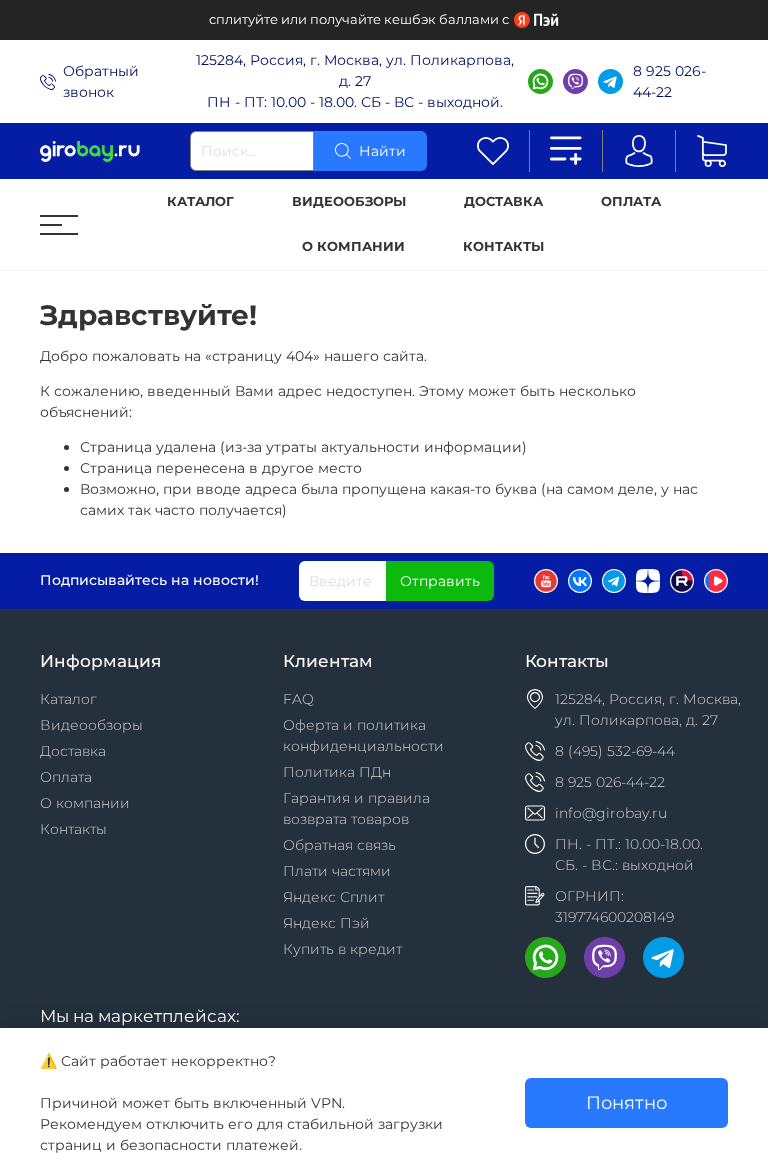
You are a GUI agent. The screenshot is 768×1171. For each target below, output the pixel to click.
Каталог (200, 201)
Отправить (440, 581)
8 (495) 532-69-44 (615, 751)
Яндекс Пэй (326, 923)
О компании (353, 246)
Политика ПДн (337, 772)
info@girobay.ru (611, 813)
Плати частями (337, 871)
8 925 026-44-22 (669, 81)
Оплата (631, 201)
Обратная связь (339, 845)
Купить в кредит (342, 949)
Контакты (503, 246)
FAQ (298, 699)
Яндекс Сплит (333, 897)
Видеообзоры (349, 201)
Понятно (626, 1102)
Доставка (503, 201)
